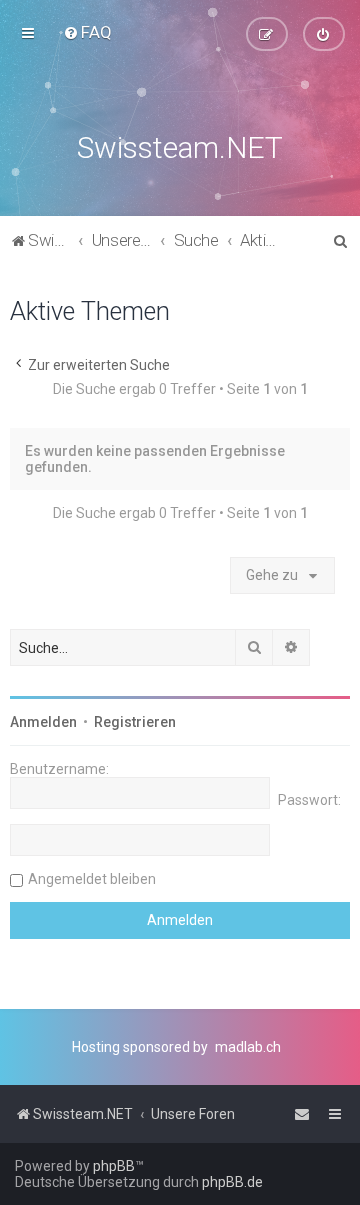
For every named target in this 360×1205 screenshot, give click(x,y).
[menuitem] (87, 32)
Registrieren (135, 722)
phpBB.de (232, 1182)
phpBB (114, 1166)
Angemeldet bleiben (92, 879)
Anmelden (43, 722)
